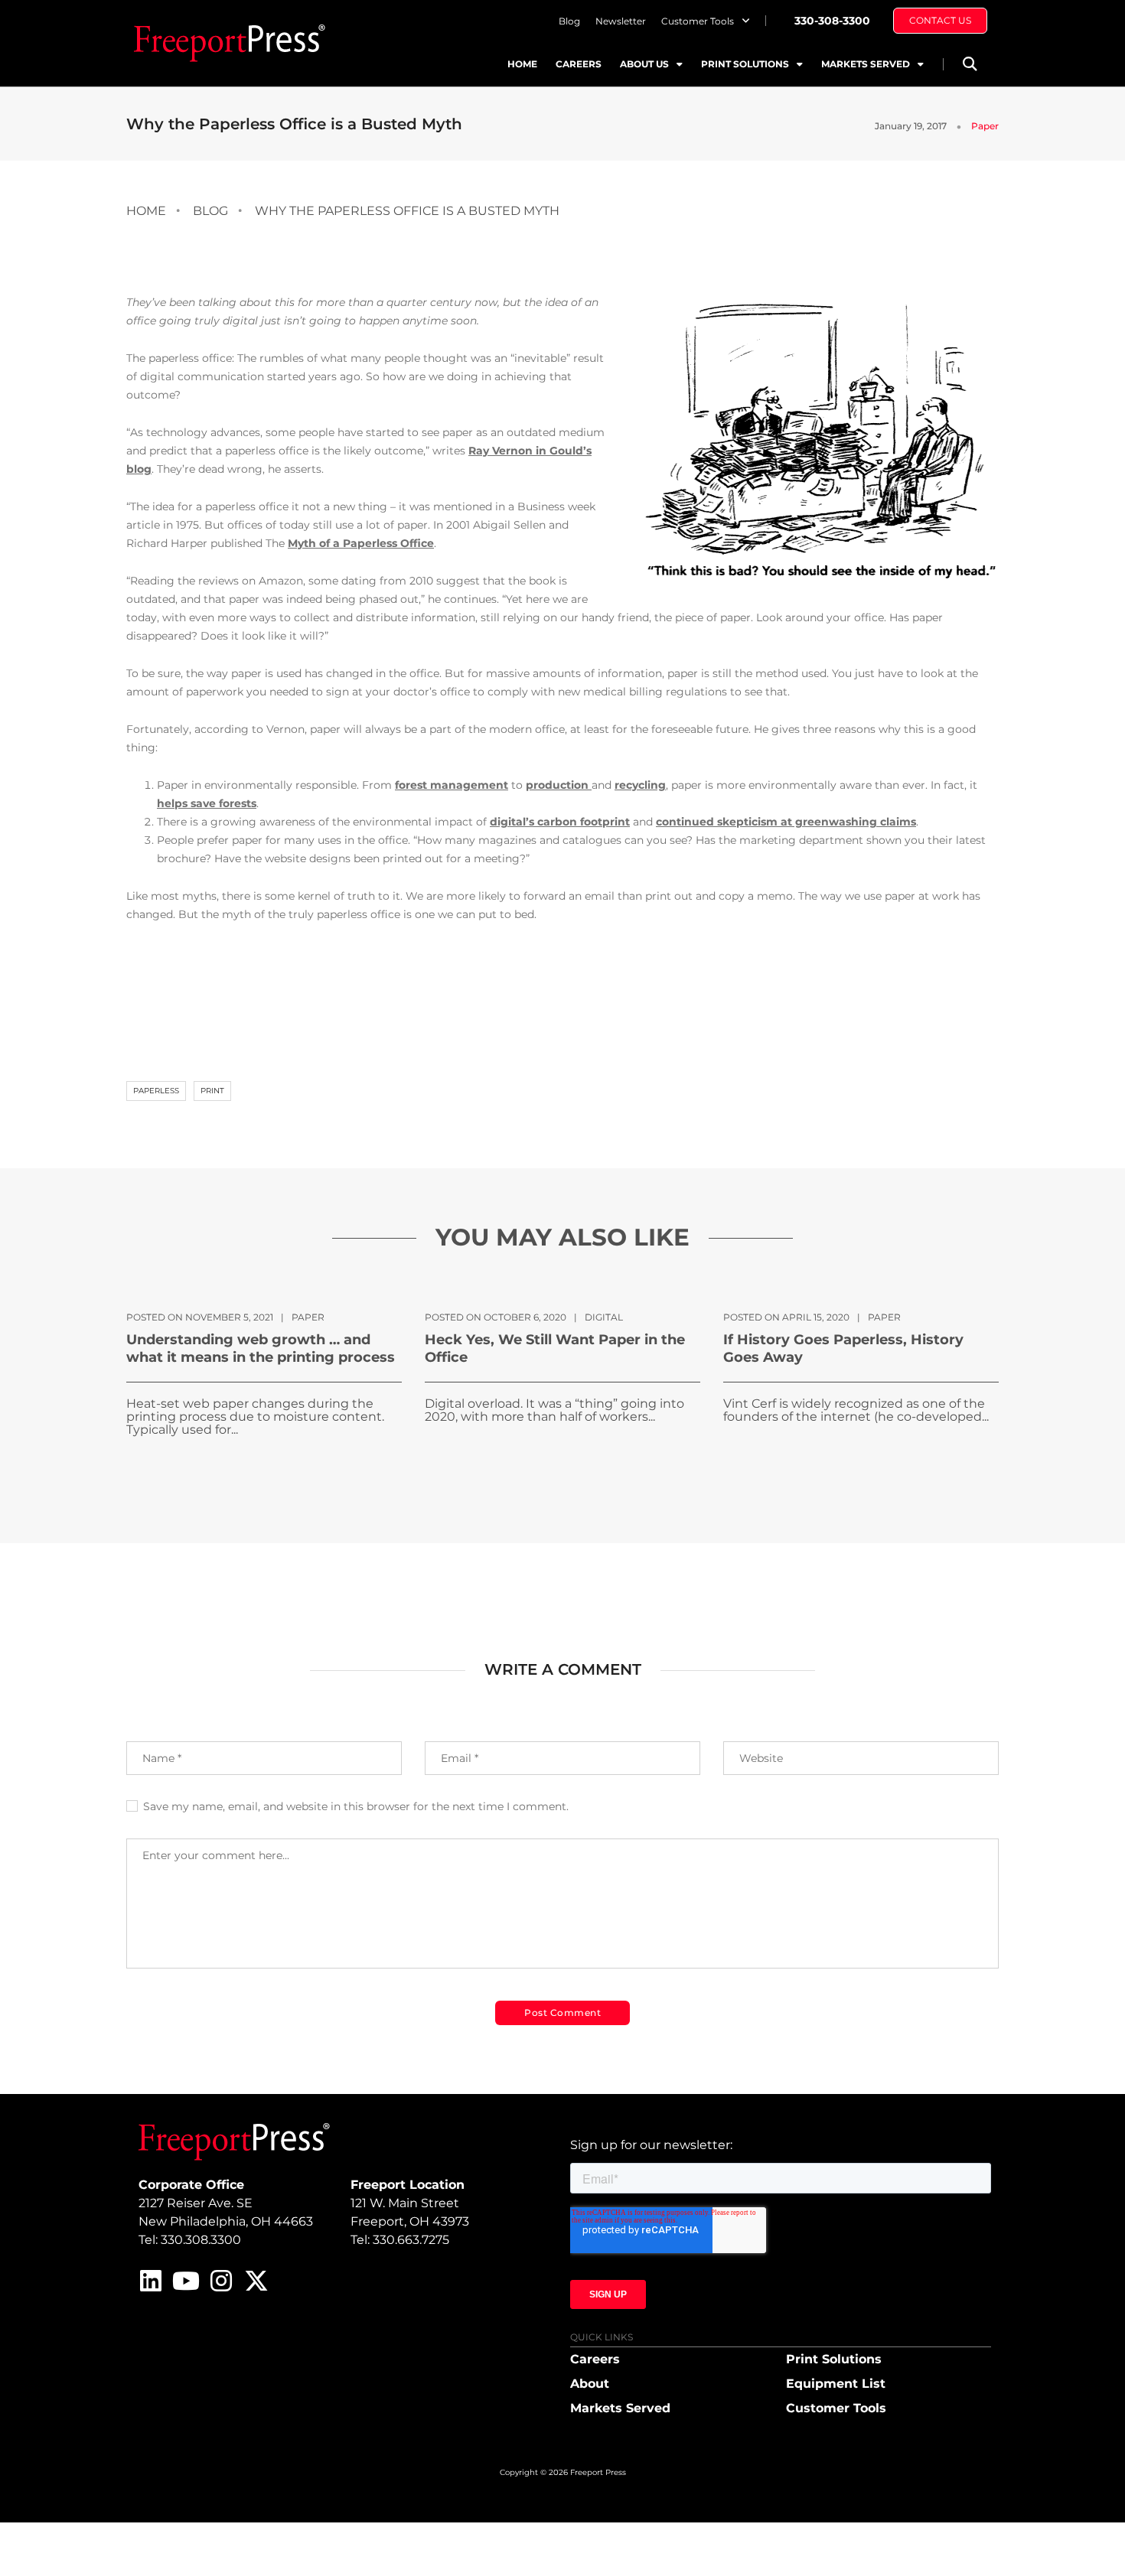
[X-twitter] (256, 2281)
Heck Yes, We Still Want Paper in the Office (555, 1348)
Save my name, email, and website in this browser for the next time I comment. (356, 1806)
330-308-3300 (832, 21)
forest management (452, 785)
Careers (579, 64)
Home (522, 64)
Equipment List (836, 2384)
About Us (644, 64)
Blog (569, 21)
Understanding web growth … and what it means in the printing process (261, 1348)
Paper (985, 126)
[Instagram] (221, 2281)
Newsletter (621, 21)
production (559, 785)
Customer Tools (698, 21)
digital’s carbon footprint (560, 822)
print (212, 1091)
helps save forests (207, 803)
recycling (640, 785)
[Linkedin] (151, 2281)
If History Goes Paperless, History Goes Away (843, 1348)
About (590, 2384)
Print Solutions (745, 64)
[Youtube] (186, 2281)
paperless (156, 1091)
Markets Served (866, 64)
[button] (969, 64)
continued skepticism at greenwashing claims (786, 822)
